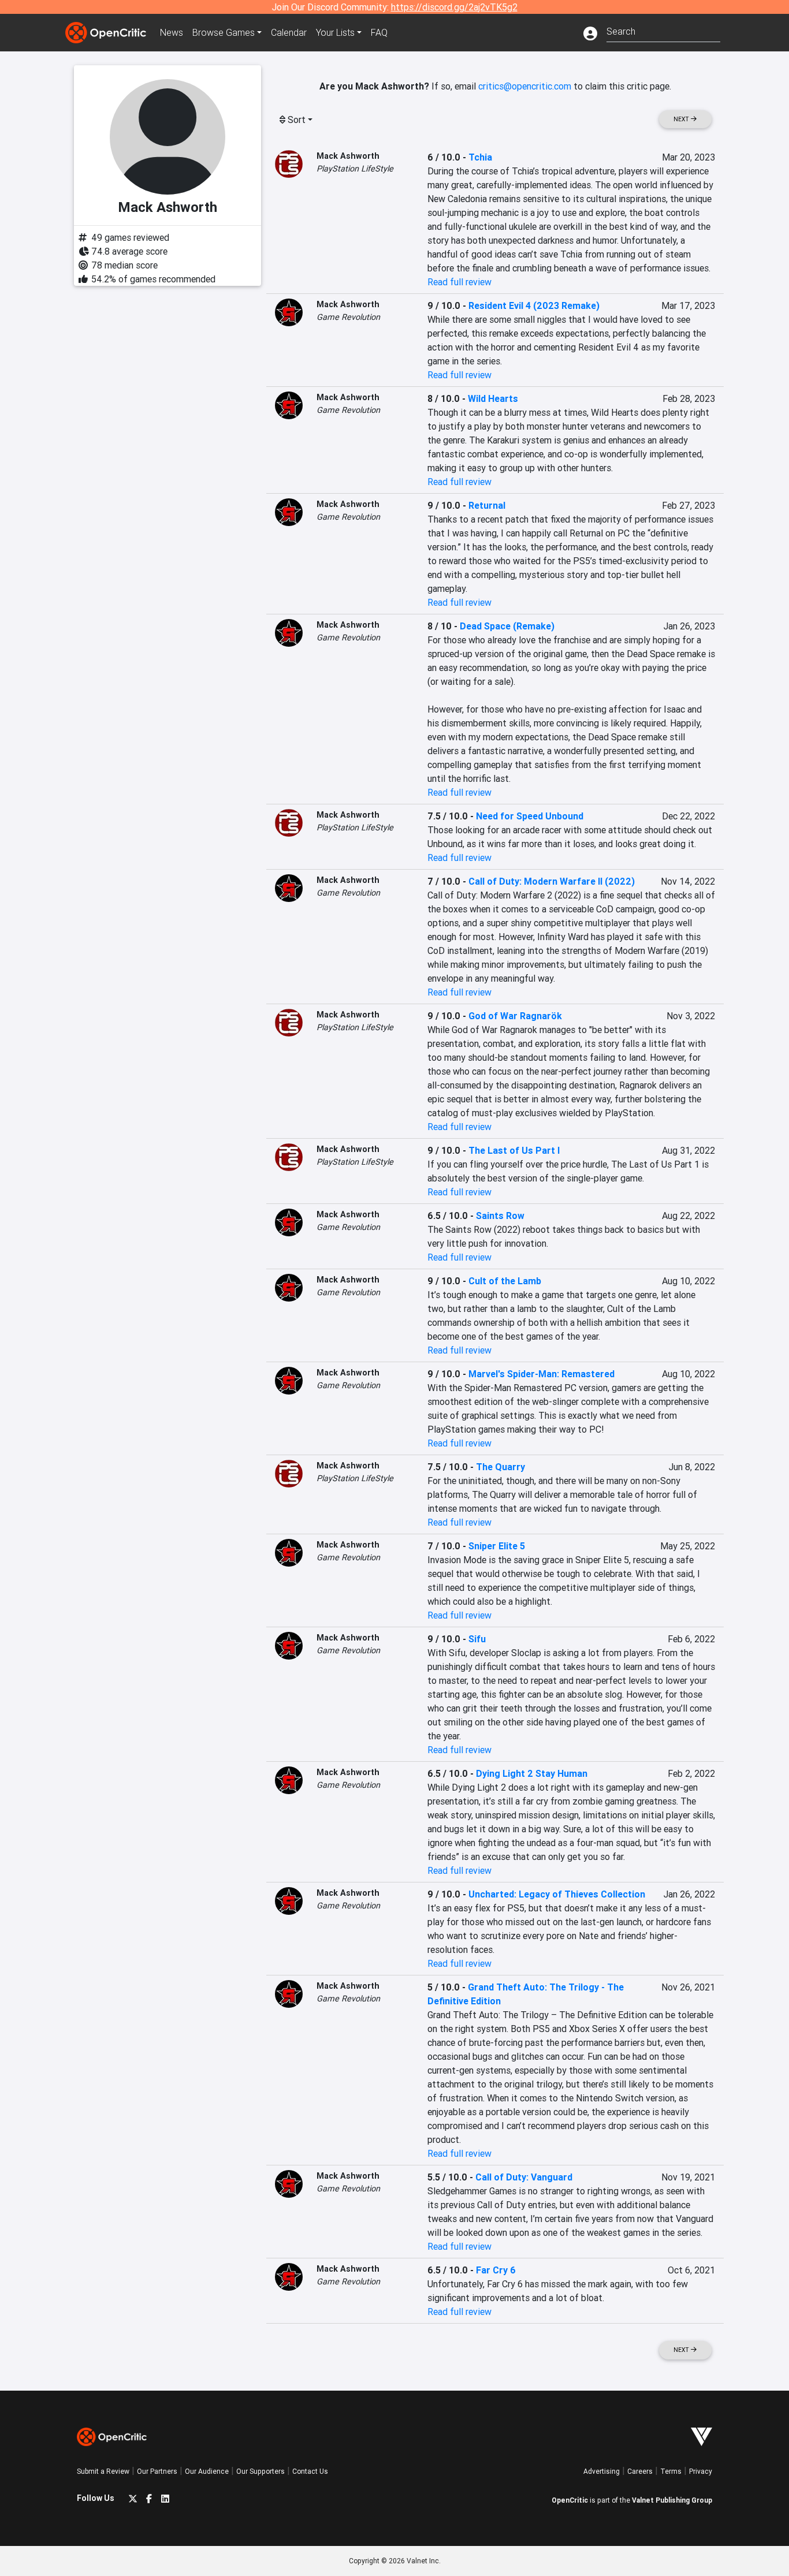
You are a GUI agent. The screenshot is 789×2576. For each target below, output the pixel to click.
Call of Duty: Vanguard (524, 2177)
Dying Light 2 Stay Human (532, 1773)
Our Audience (207, 2471)
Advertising (602, 2471)
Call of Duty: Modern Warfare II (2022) (552, 881)
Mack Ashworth (348, 156)
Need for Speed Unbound (530, 816)
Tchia (480, 157)
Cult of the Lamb (505, 1281)
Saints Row (500, 1216)
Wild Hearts (493, 398)
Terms (671, 2471)
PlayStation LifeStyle (355, 169)
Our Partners (157, 2471)
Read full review (459, 282)
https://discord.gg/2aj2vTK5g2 (454, 7)
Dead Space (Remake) (507, 626)
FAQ (379, 32)
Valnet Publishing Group (672, 2500)
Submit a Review (103, 2471)
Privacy (701, 2471)
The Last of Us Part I (514, 1150)
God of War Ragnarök (515, 1016)
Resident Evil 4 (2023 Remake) (534, 305)
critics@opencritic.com (525, 86)
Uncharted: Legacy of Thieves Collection (557, 1894)
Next (682, 119)
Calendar (289, 32)
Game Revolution (348, 317)
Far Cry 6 (496, 2270)
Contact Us (310, 2471)
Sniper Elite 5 (497, 1546)
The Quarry (500, 1467)
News (172, 32)
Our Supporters (260, 2471)
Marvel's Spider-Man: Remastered (541, 1374)
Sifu (477, 1639)
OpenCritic (570, 2500)
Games (224, 32)
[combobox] (663, 30)
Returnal (487, 505)
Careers (640, 2471)
